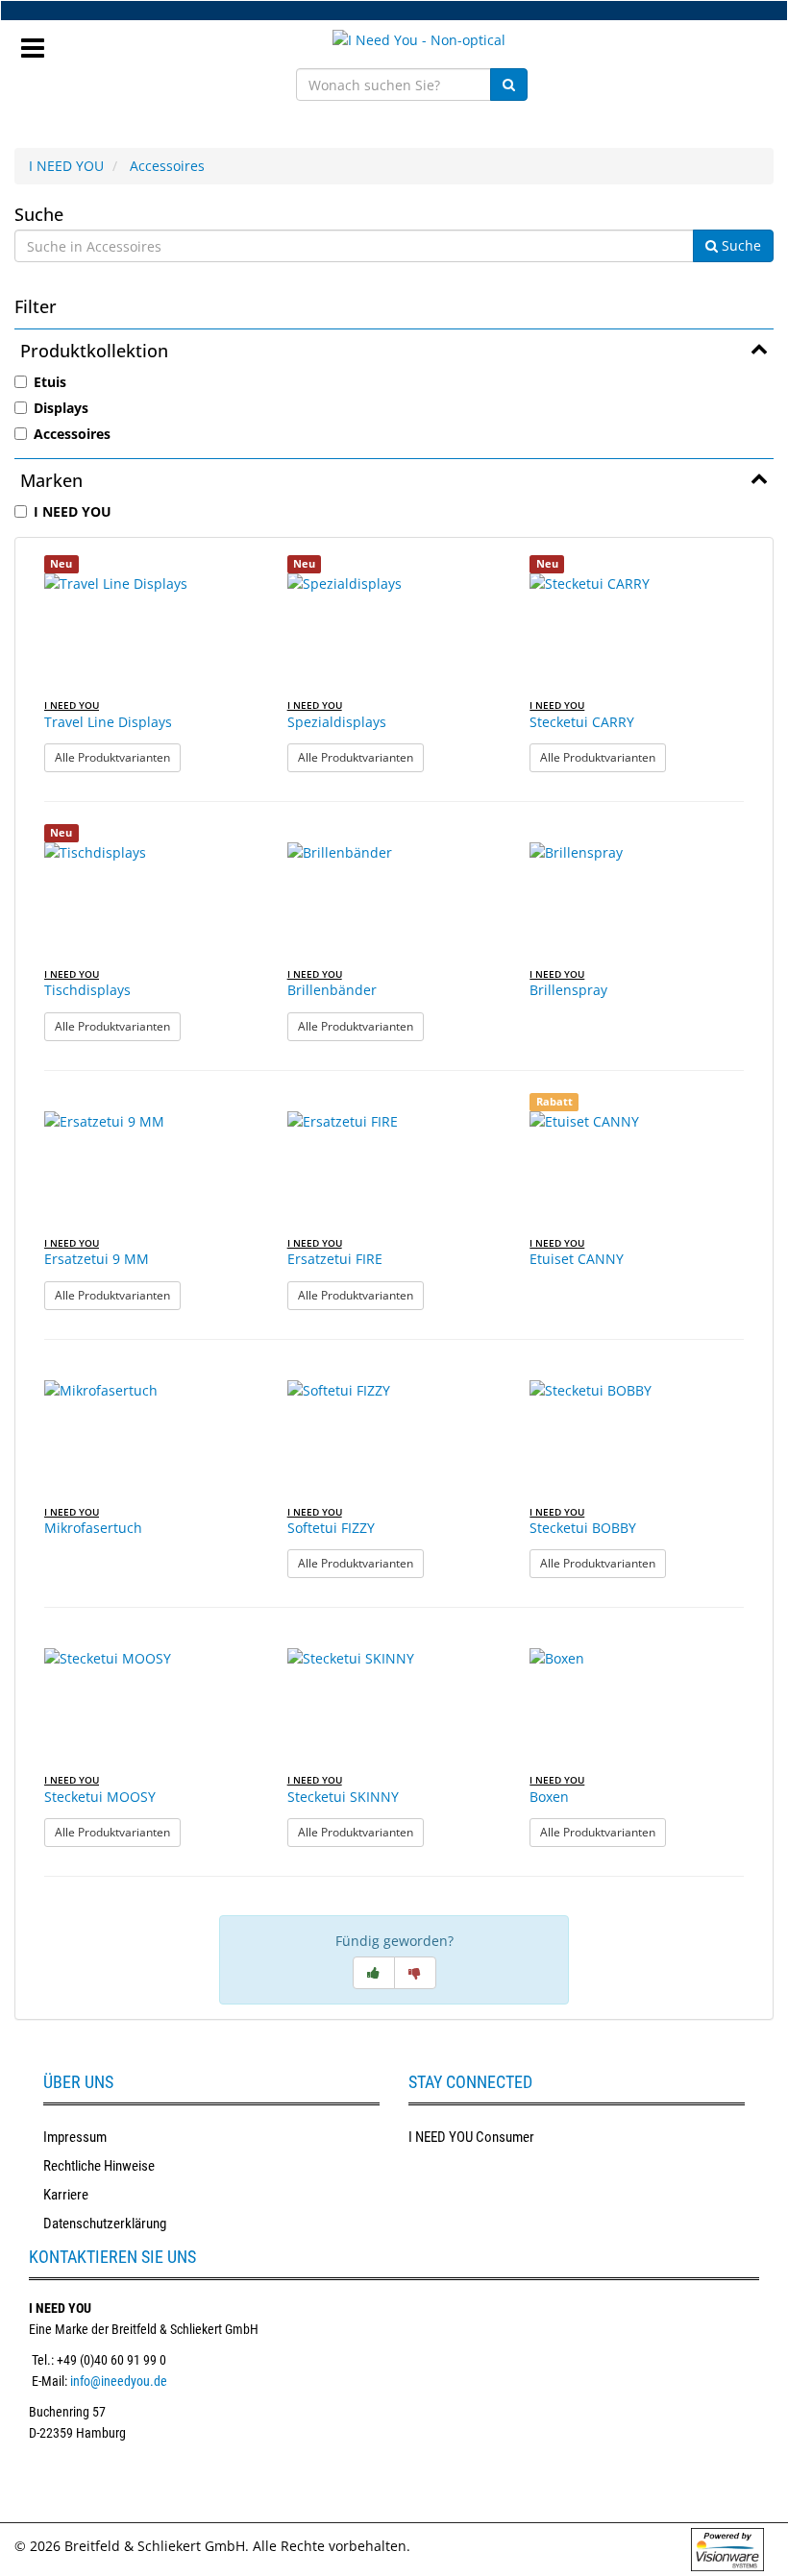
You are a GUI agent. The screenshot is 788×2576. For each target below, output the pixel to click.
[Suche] (509, 85)
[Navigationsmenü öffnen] (40, 42)
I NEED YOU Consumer (471, 2137)
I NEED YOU (66, 166)
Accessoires (167, 166)
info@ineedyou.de (119, 2381)
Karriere (66, 2195)
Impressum (75, 2137)
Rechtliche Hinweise (99, 2166)
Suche (39, 214)
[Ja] (374, 1973)
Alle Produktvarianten (118, 757)
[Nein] (415, 1973)
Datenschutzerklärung (105, 2224)
